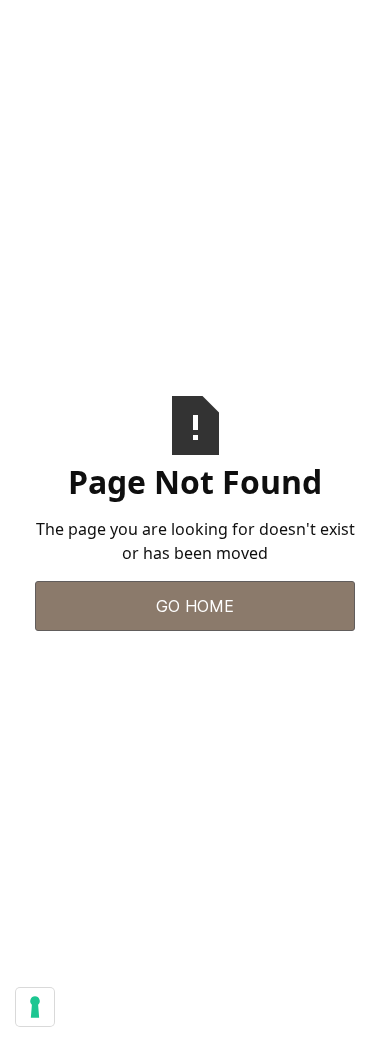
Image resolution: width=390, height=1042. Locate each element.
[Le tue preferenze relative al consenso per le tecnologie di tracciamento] (35, 1007)
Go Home (195, 606)
